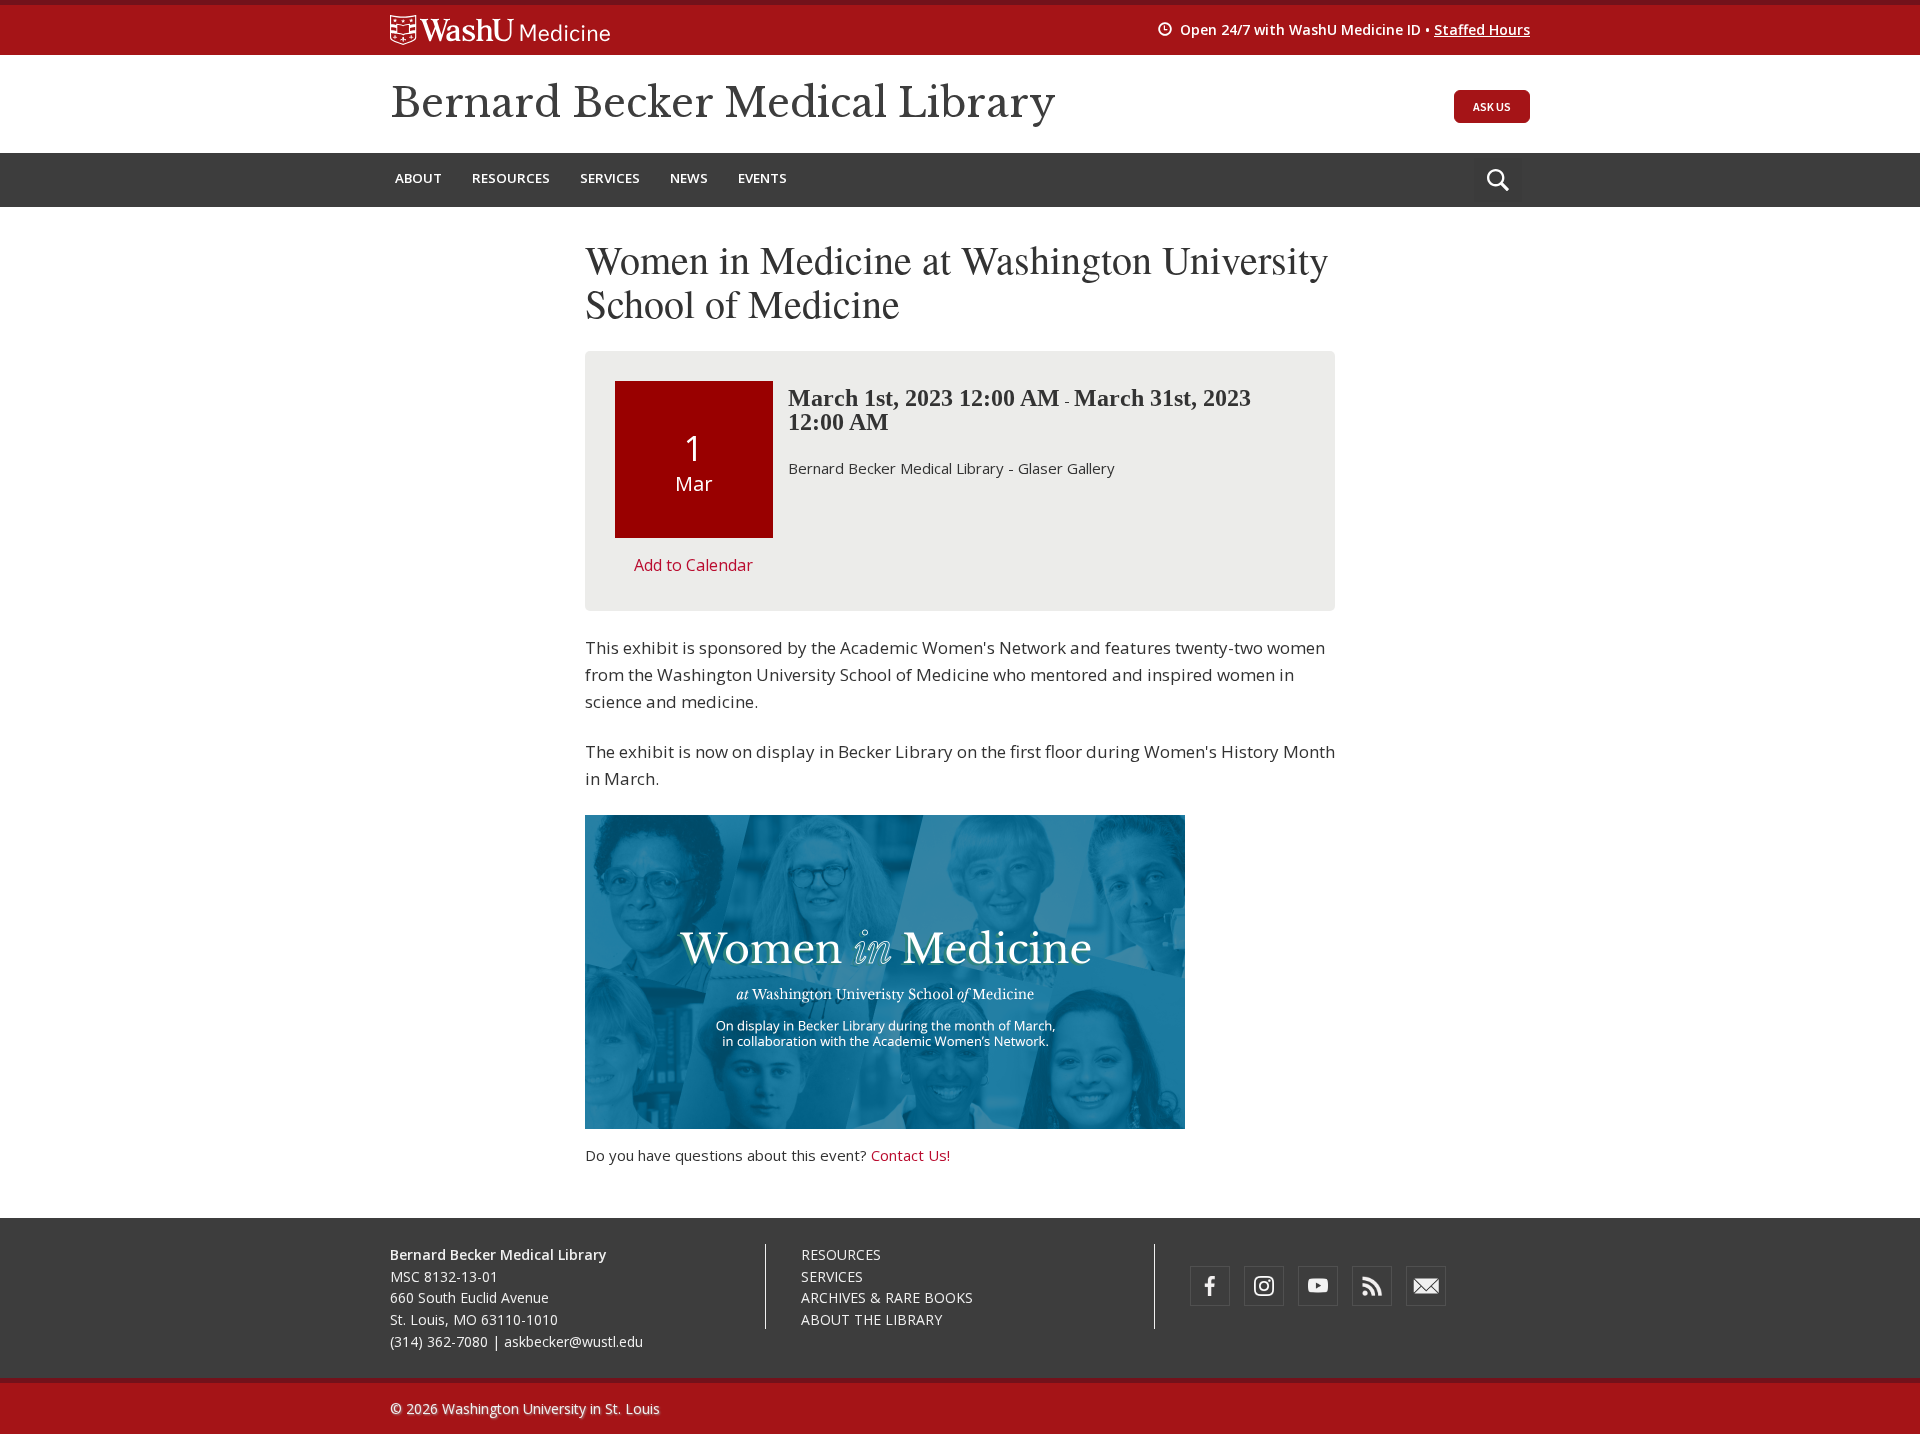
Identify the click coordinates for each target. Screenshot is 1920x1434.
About (418, 178)
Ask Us (1492, 106)
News (689, 178)
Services (610, 178)
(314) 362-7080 (439, 1341)
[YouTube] (1318, 1286)
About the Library (871, 1319)
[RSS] (1372, 1286)
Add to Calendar (693, 565)
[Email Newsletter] (1426, 1286)
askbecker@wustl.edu (573, 1341)
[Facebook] (1210, 1286)
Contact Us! (910, 1155)
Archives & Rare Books (887, 1297)
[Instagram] (1264, 1286)
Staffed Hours (1482, 29)
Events (762, 178)
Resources (511, 178)
